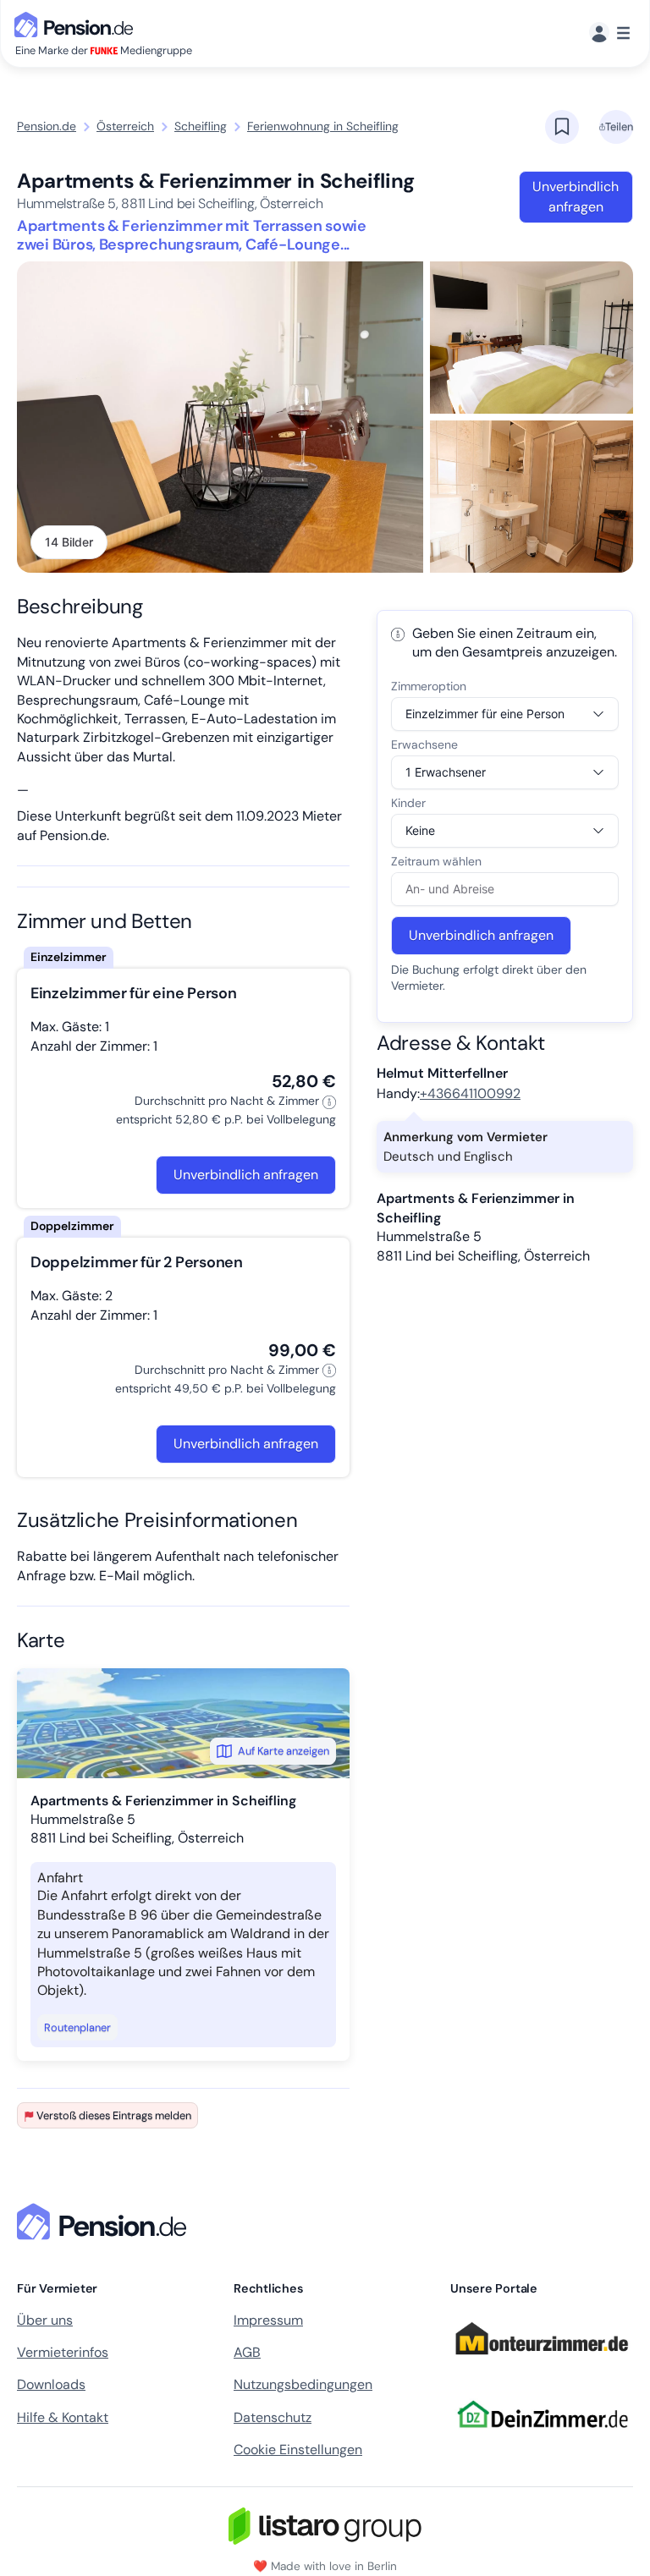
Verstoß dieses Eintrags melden (114, 2115)
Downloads (51, 2384)
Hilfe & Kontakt (63, 2417)
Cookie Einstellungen (298, 2450)
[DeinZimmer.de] (542, 2439)
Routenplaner (77, 2027)
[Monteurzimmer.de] (542, 2363)
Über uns (45, 2320)
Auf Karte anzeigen (284, 1751)
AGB (247, 2352)
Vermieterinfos (63, 2352)
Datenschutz (273, 2417)
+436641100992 (470, 1093)
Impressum (268, 2320)
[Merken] (562, 127)
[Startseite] (105, 2222)
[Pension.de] (77, 23)
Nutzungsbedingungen (303, 2384)
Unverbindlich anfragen (576, 197)
